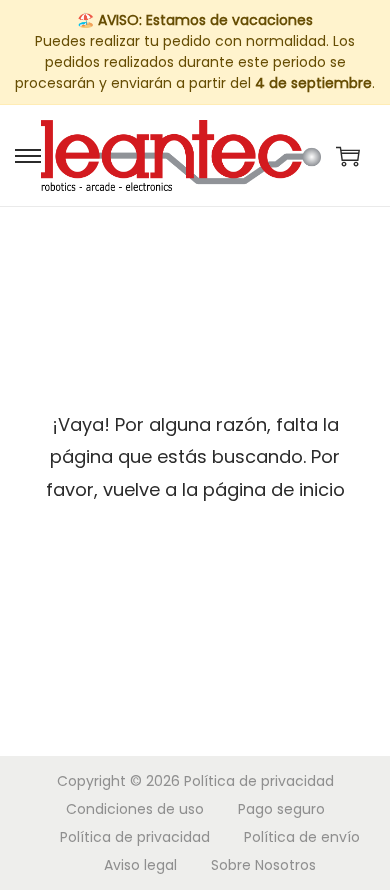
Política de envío (302, 837)
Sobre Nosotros (263, 865)
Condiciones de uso (135, 809)
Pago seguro (281, 809)
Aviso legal (140, 865)
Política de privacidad (259, 781)
